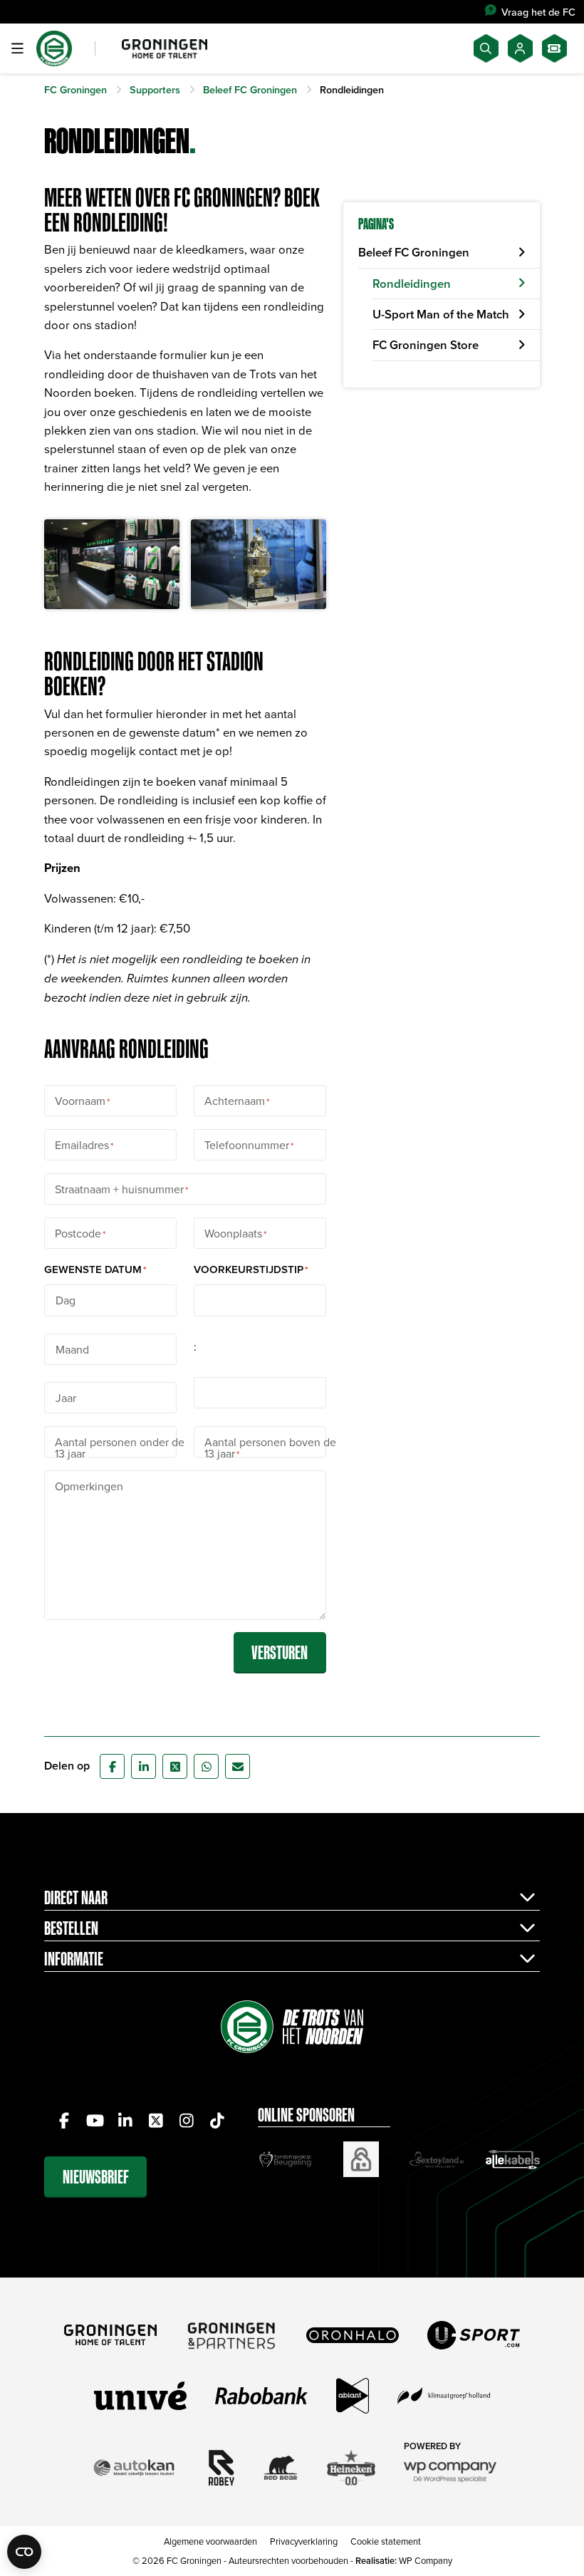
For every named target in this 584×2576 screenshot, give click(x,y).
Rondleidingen (412, 284)
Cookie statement (386, 2541)
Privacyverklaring (304, 2541)
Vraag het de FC (538, 12)
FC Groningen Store (426, 345)
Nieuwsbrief (96, 2177)
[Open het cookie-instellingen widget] (24, 2552)
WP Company (426, 2560)
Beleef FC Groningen (414, 252)
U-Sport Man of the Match (441, 314)
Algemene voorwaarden (210, 2541)
